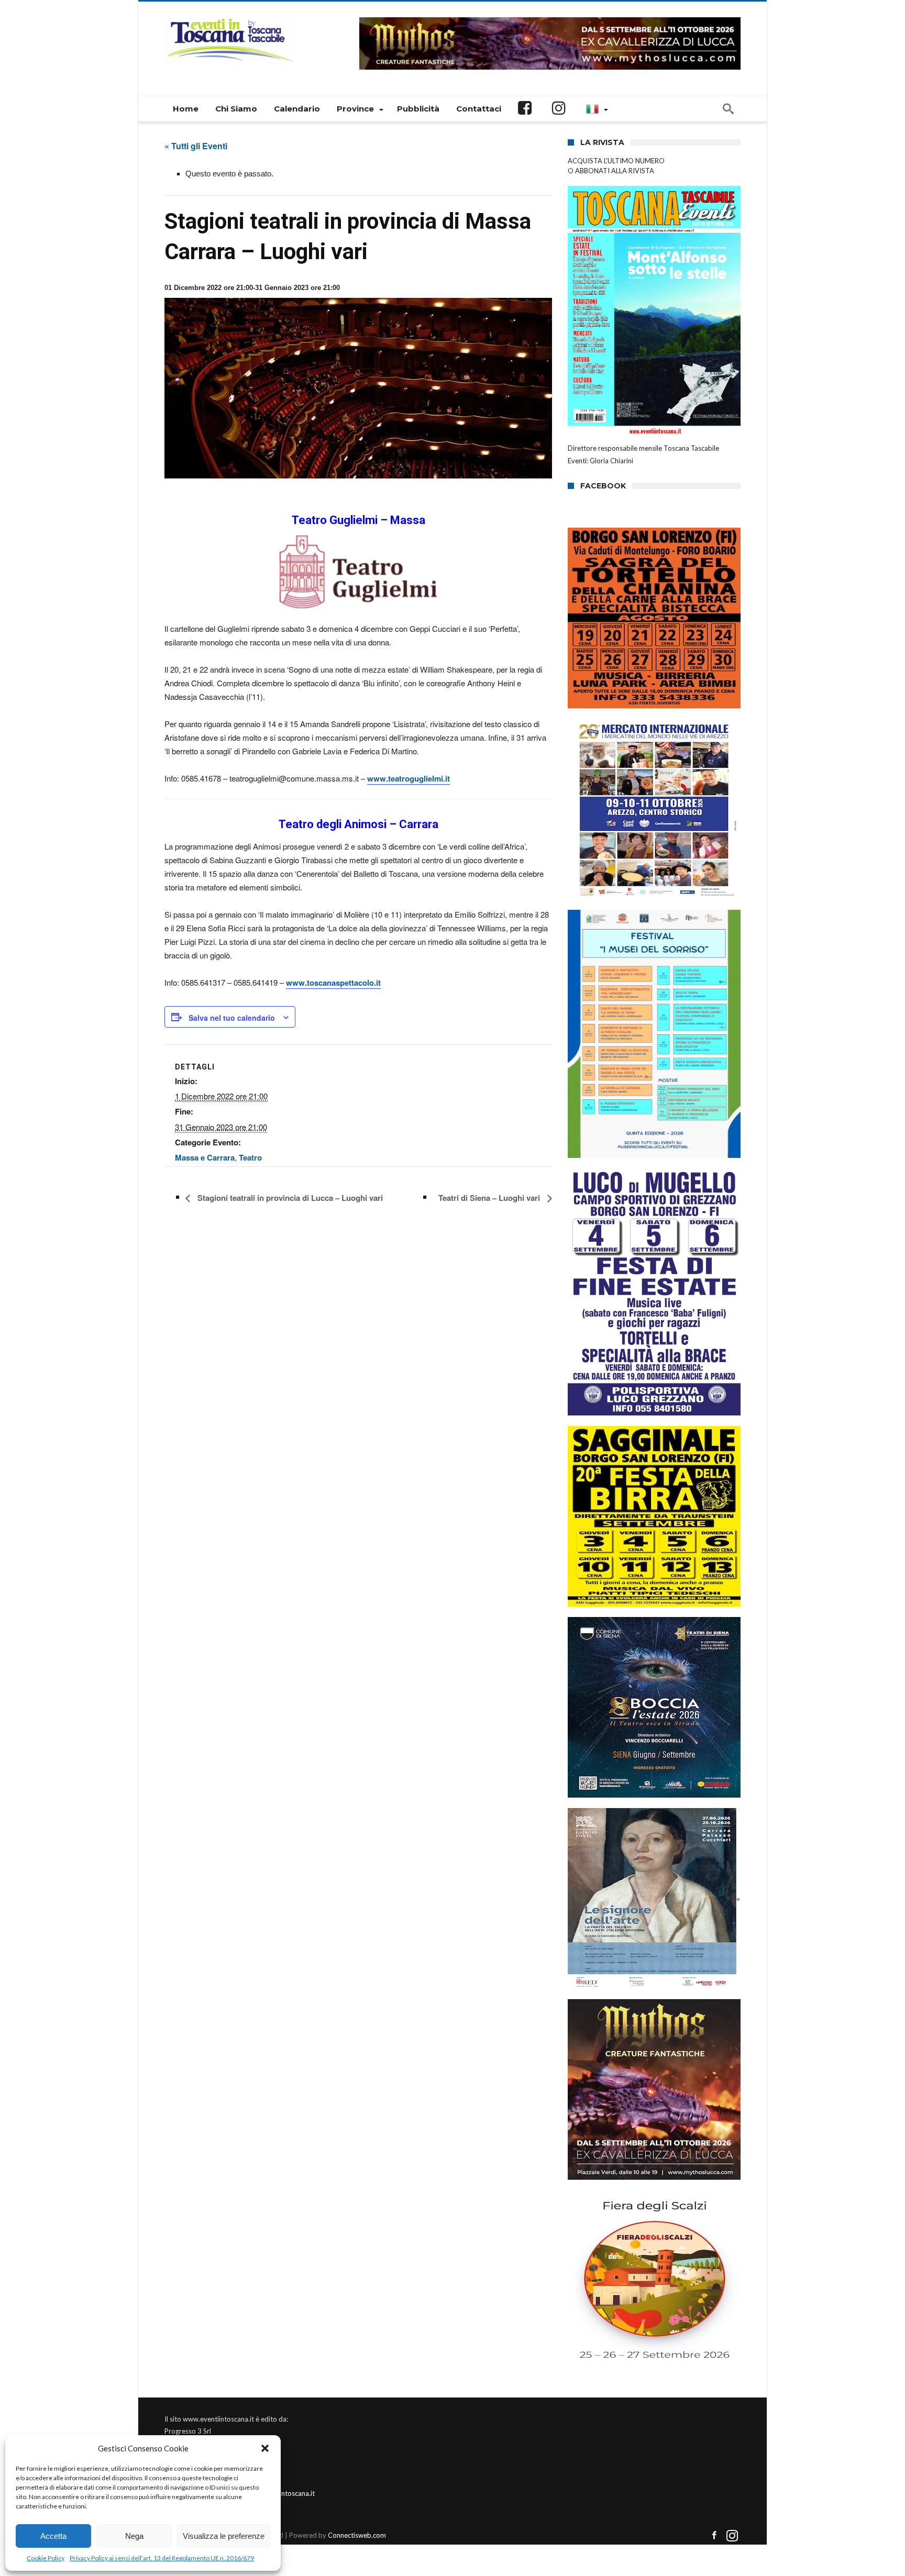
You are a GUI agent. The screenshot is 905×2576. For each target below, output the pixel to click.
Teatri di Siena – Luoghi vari (490, 1198)
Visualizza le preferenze (224, 2536)
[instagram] (732, 2536)
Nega (134, 2536)
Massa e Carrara (205, 1157)
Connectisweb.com (357, 2535)
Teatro (250, 1157)
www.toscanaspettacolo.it (333, 983)
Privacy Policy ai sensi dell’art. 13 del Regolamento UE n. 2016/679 (162, 2558)
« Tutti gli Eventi (196, 146)
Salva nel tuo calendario (232, 1018)
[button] (265, 2448)
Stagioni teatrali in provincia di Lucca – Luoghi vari (289, 1198)
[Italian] (595, 109)
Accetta (53, 2536)
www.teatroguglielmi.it (409, 778)
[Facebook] (714, 2536)
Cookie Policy (46, 2558)
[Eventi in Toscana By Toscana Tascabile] (230, 17)
